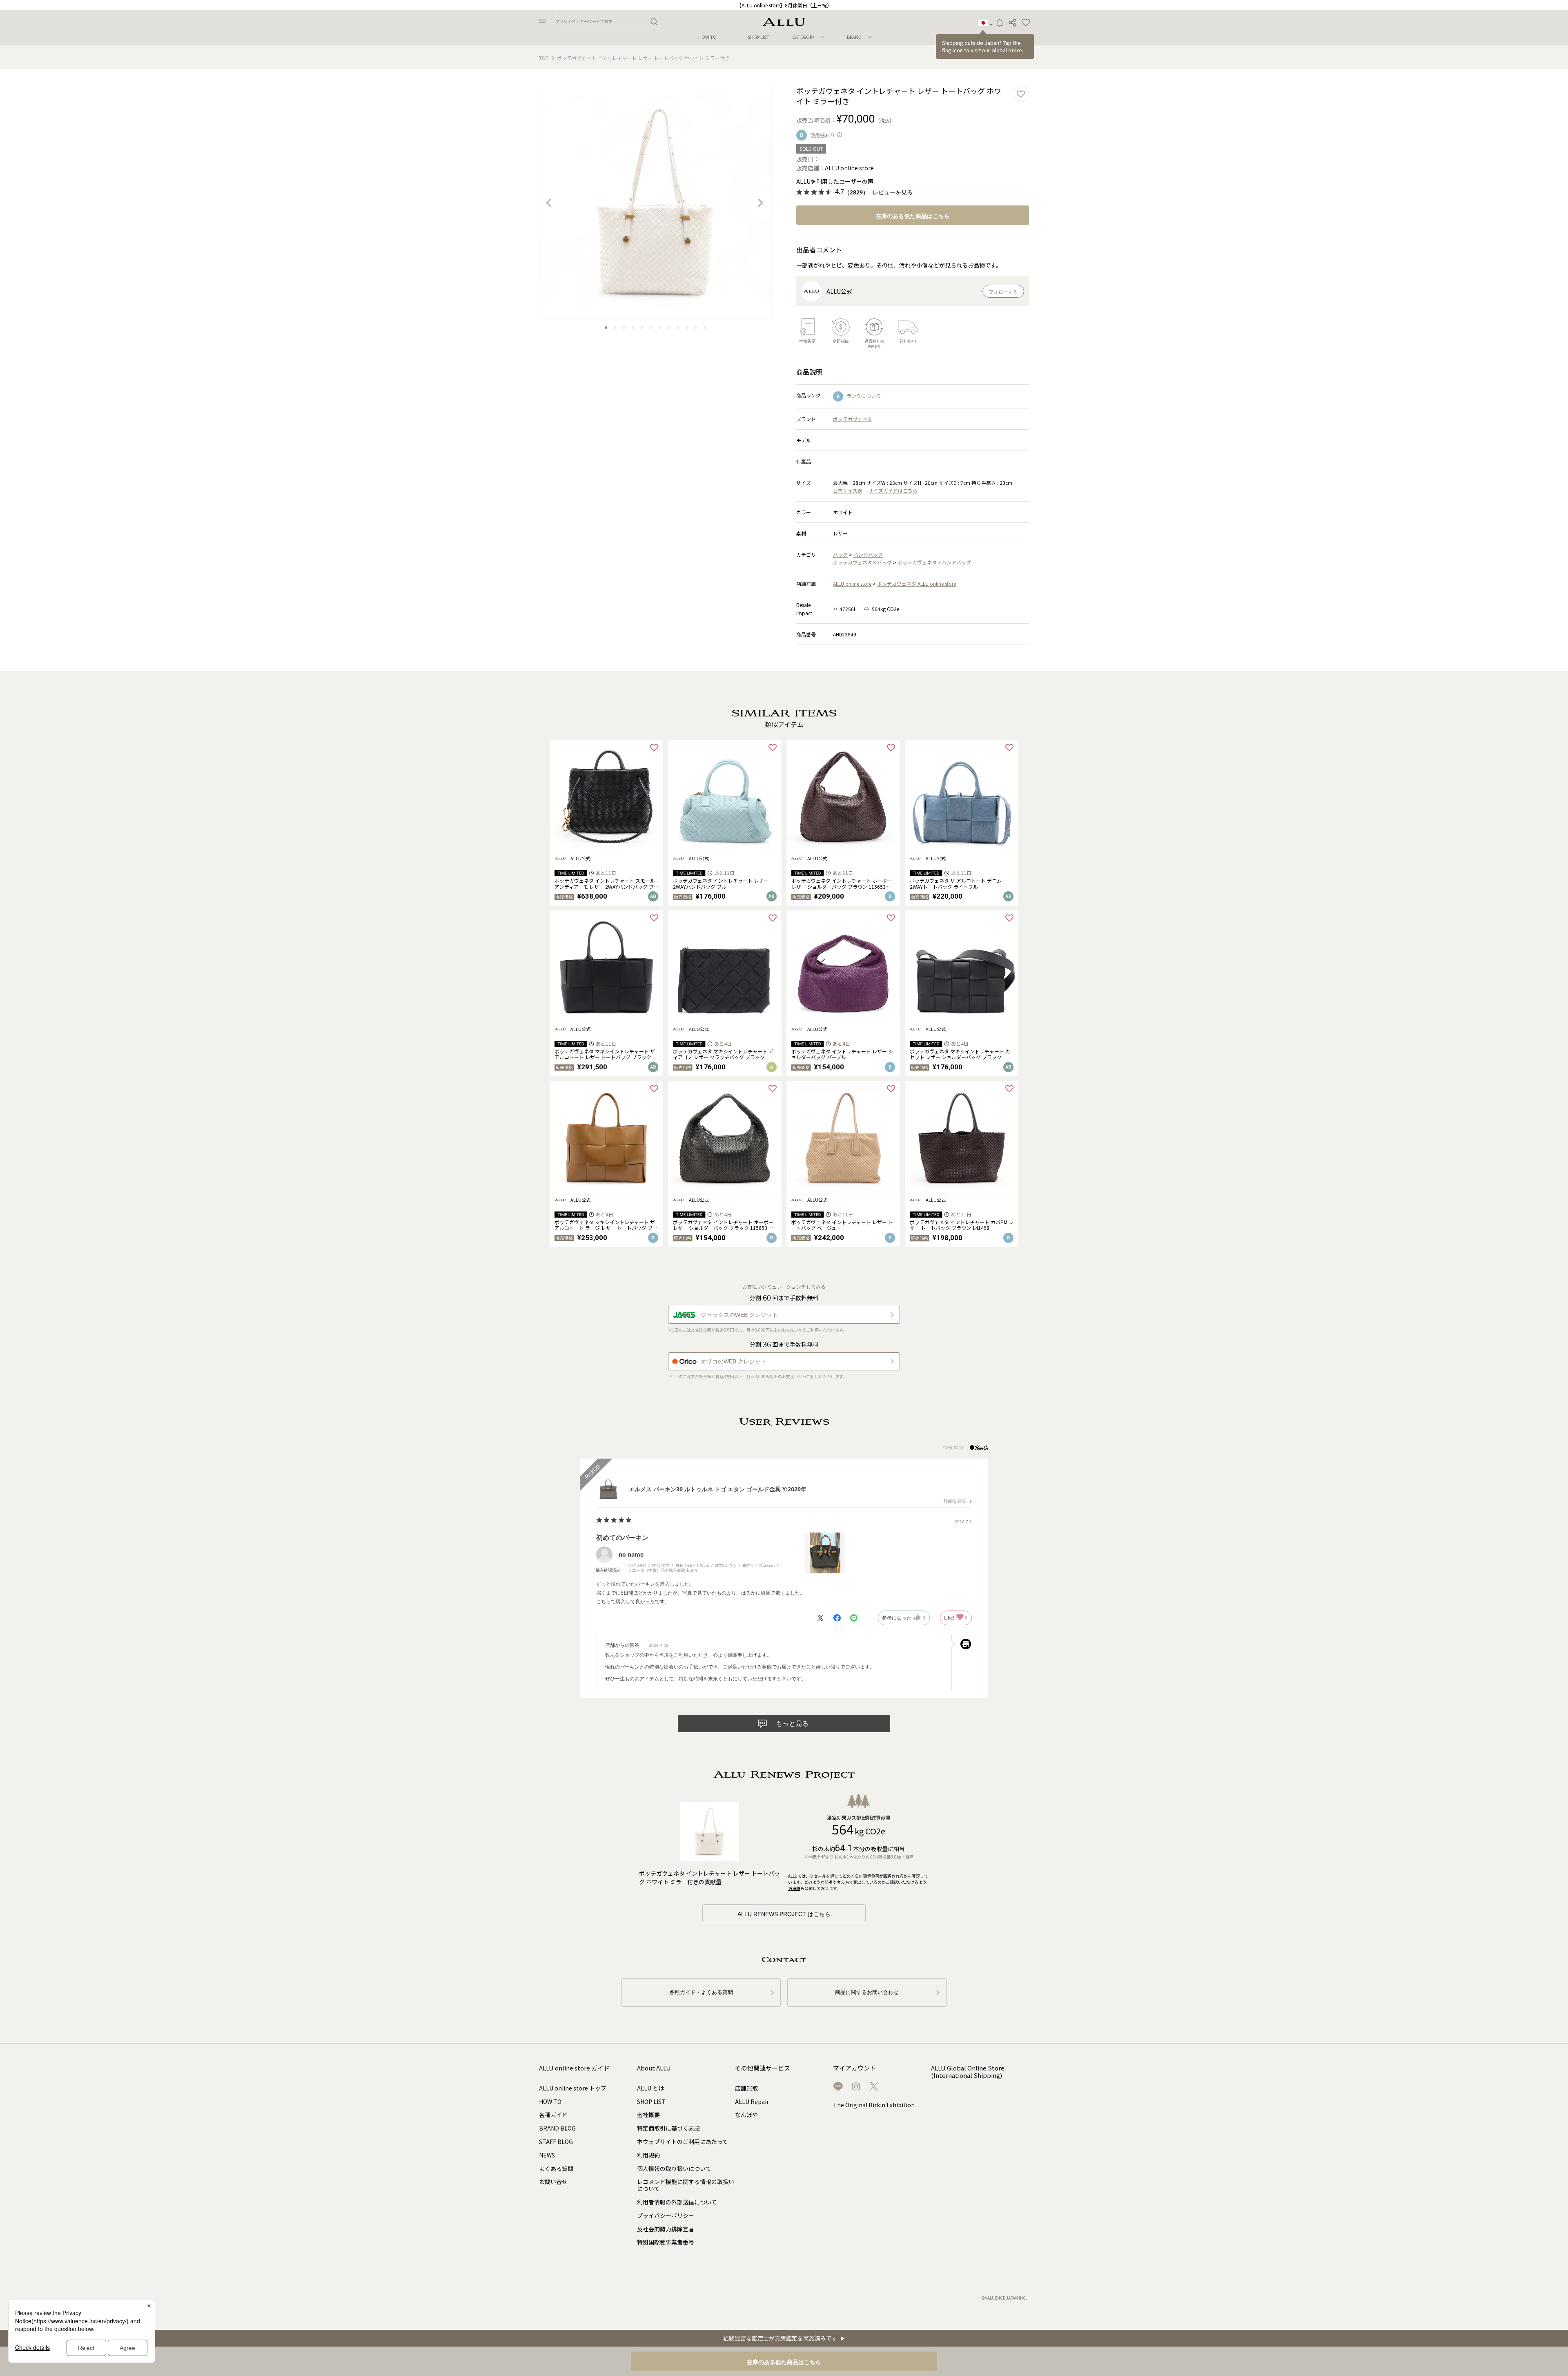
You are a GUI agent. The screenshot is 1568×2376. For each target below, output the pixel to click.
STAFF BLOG (556, 2142)
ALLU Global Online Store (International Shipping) (968, 2072)
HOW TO (707, 37)
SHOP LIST (758, 37)
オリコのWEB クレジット (734, 1361)
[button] (1026, 23)
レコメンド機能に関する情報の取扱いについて (686, 2185)
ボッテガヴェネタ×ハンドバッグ (934, 562)
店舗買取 (746, 2088)
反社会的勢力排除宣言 (666, 2229)
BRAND (854, 37)
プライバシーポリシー (666, 2215)
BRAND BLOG (557, 2128)
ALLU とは (650, 2088)
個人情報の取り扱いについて (674, 2169)
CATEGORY (803, 37)
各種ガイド (553, 2115)
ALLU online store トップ (573, 2088)
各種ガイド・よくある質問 (701, 1992)
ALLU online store (852, 583)
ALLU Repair (752, 2102)
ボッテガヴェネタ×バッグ (862, 562)
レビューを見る (893, 193)
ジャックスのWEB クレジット (739, 1315)
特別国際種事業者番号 (666, 2242)
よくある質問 (556, 2169)
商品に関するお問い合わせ (867, 1992)
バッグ (840, 554)
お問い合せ (553, 2182)
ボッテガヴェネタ (853, 419)
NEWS (547, 2155)
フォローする (1003, 292)
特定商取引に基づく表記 (668, 2128)
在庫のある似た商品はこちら (913, 216)
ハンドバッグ (868, 554)
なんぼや (746, 2115)
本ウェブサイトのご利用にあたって (683, 2142)
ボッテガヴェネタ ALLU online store (917, 583)
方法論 (794, 1888)
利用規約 (648, 2155)
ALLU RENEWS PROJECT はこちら (784, 1914)
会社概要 (648, 2115)
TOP (544, 58)
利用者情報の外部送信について (677, 2202)
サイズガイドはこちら (893, 490)
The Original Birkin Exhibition (874, 2105)
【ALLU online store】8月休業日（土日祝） (784, 5)
